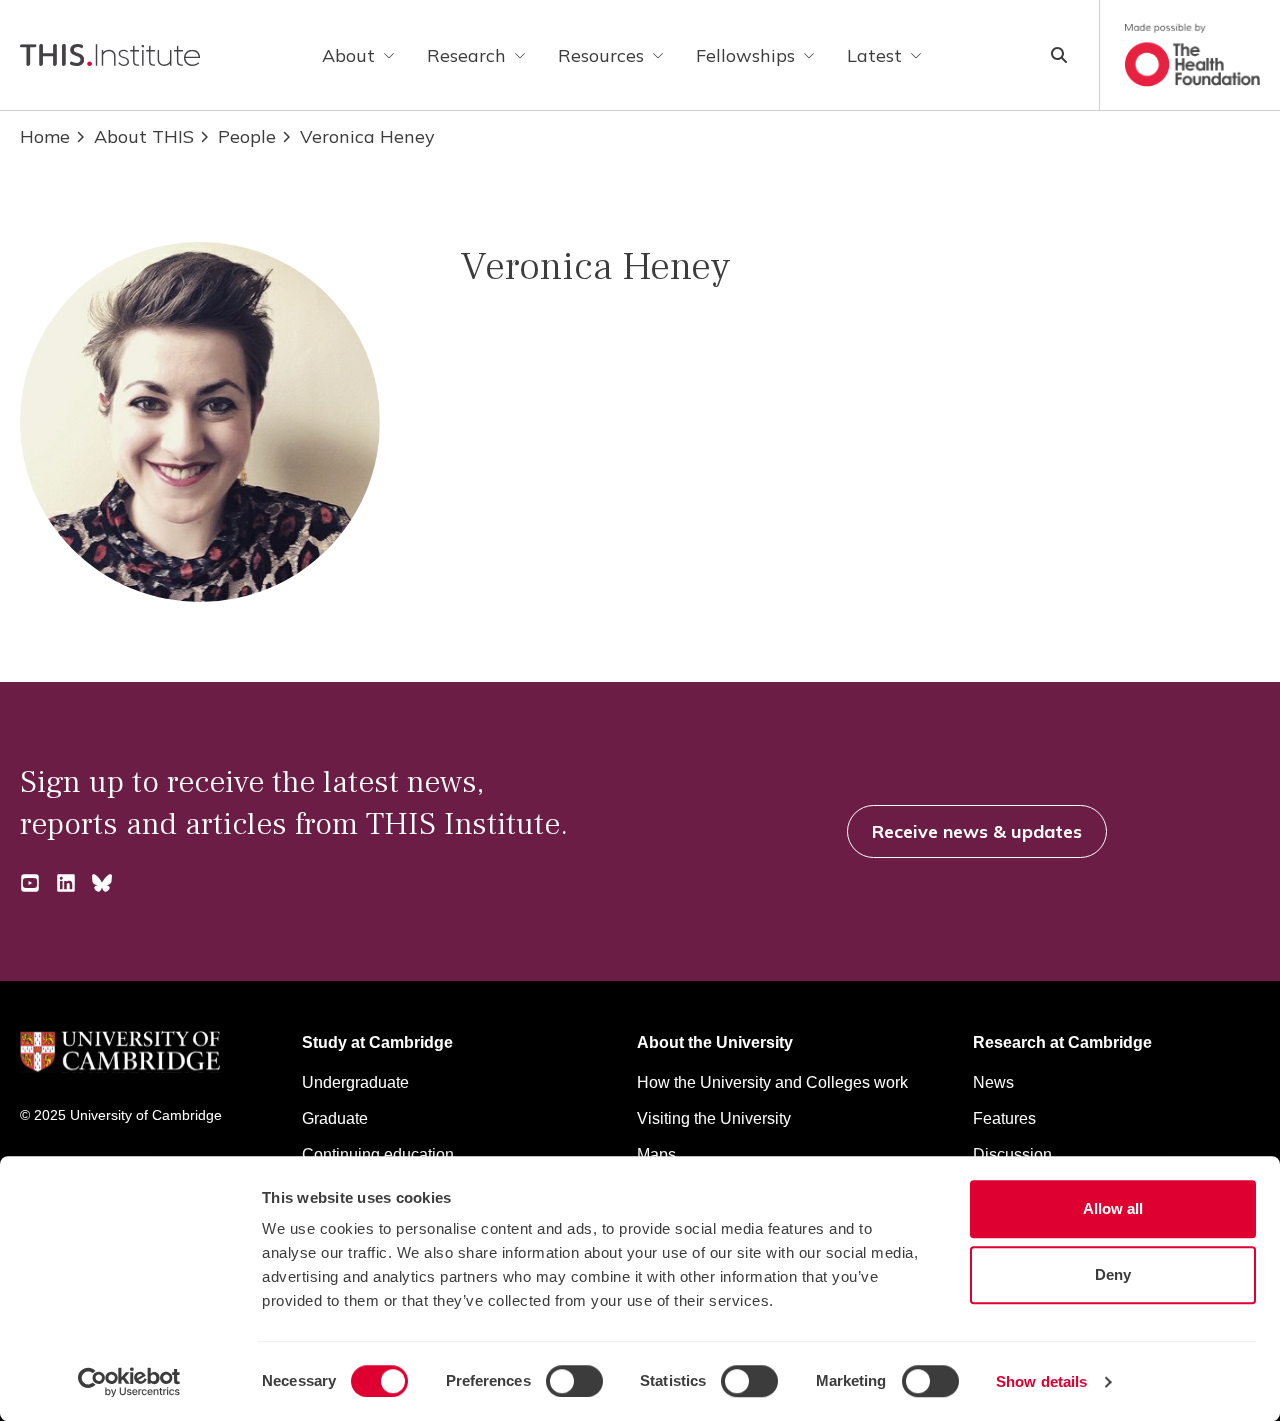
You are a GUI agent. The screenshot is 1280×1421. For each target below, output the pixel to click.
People (247, 136)
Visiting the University (714, 1118)
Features (1004, 1118)
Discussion (1012, 1154)
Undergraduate (355, 1082)
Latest (874, 55)
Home (45, 136)
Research (466, 55)
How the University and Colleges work (772, 1082)
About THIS (144, 136)
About (348, 55)
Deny (1113, 1274)
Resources (601, 55)
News (993, 1082)
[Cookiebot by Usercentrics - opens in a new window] (129, 1382)
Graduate (335, 1118)
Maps (656, 1154)
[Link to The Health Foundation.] (1192, 55)
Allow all (1113, 1208)
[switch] (574, 1381)
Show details (1041, 1381)
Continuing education (378, 1154)
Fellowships (745, 55)
